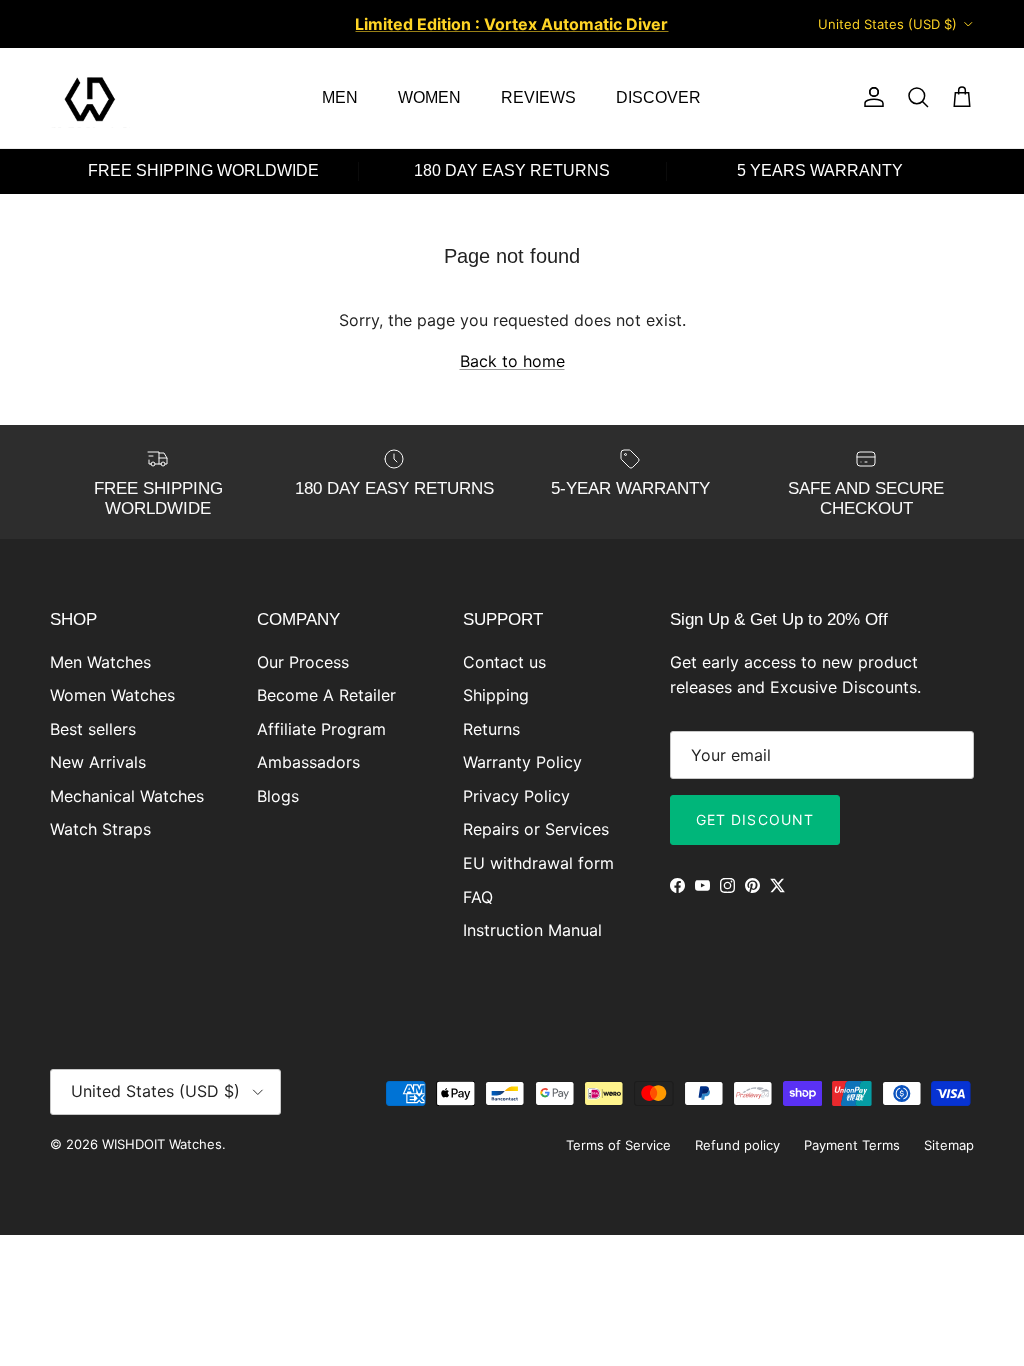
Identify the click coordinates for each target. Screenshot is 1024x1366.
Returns (491, 729)
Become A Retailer (326, 695)
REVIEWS (538, 97)
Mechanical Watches (127, 796)
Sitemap (949, 1145)
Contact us (504, 662)
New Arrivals (98, 762)
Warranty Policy (522, 762)
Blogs (278, 796)
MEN (340, 97)
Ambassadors (308, 762)
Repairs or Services (536, 829)
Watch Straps (100, 829)
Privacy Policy (516, 796)
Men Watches (100, 662)
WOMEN (429, 97)
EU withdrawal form (538, 863)
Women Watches (112, 695)
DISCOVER (658, 97)
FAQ (478, 897)
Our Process (303, 662)
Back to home (512, 361)
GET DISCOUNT (755, 819)
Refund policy (737, 1145)
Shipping (496, 695)
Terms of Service (618, 1145)
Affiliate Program (321, 729)
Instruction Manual (532, 930)
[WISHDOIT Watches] (90, 98)
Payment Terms (852, 1145)
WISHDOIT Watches (162, 1144)
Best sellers (93, 729)
